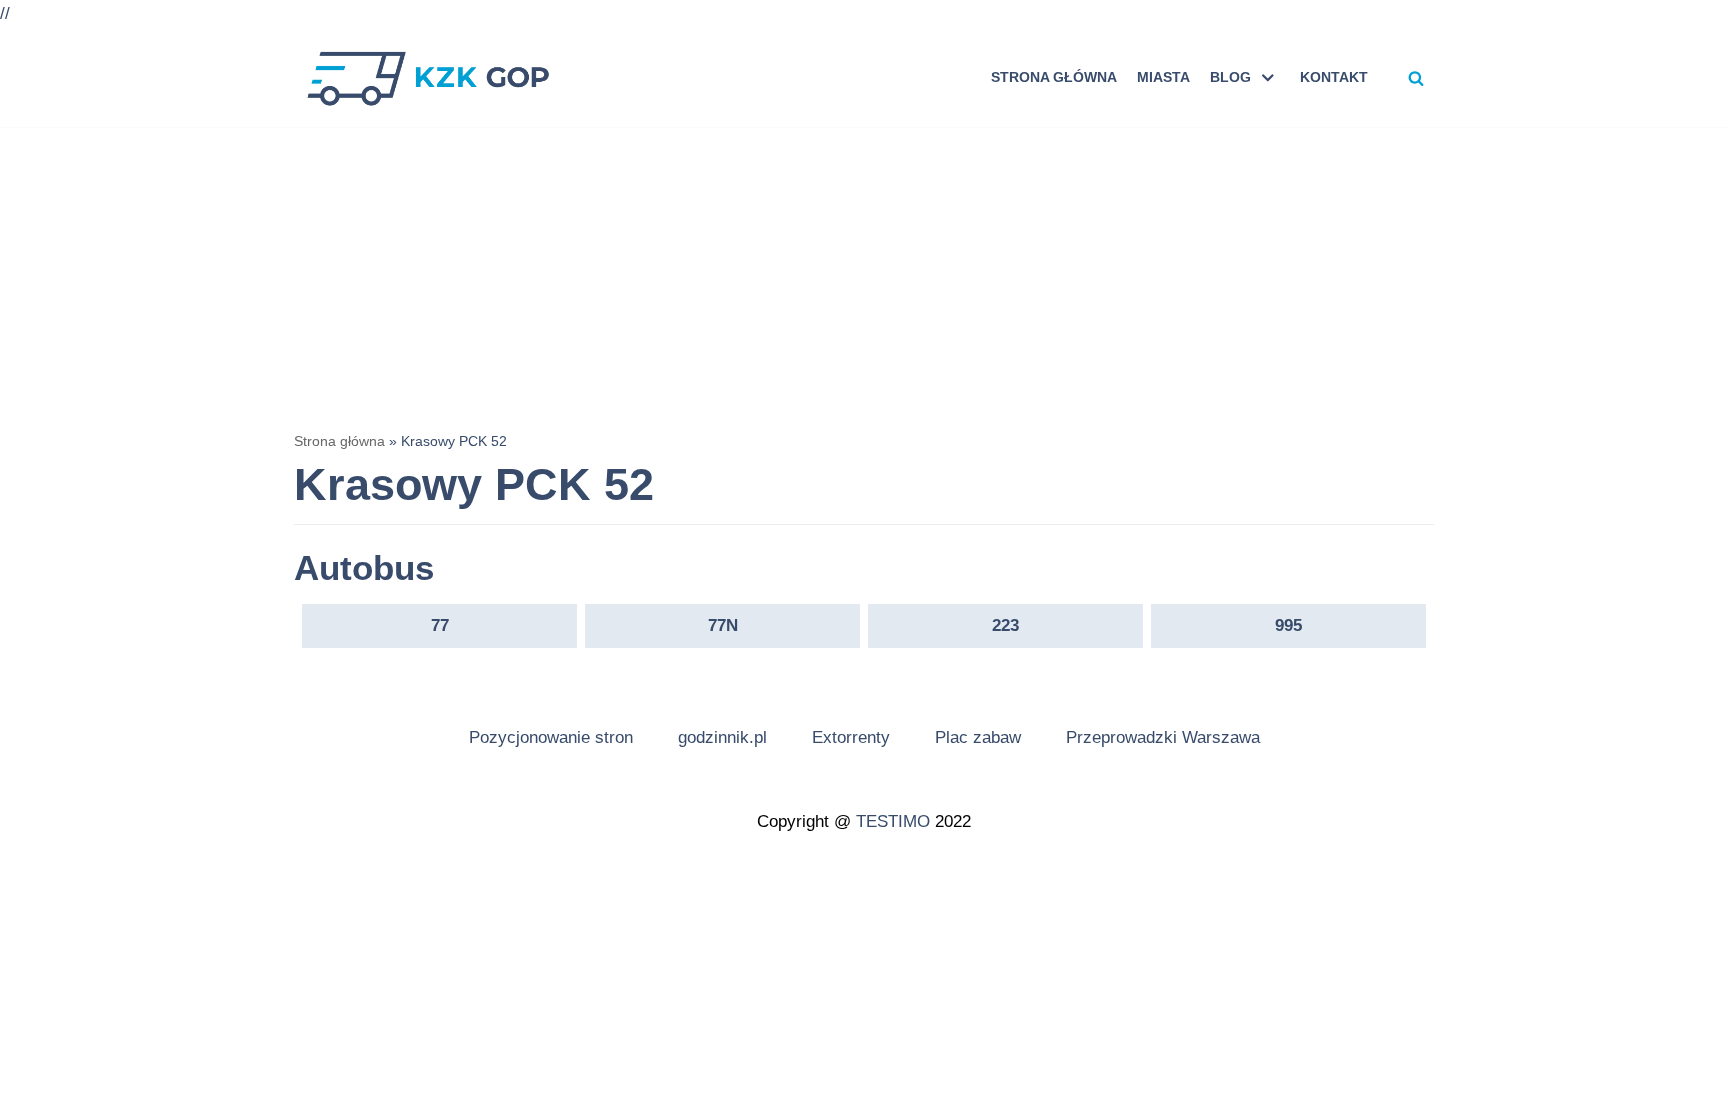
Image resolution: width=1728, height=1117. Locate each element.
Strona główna (1054, 77)
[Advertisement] (864, 277)
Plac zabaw (978, 737)
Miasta (1163, 77)
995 (1288, 625)
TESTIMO (893, 821)
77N (723, 625)
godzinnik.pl (722, 737)
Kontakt (1334, 77)
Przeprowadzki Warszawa (1163, 737)
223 (1005, 625)
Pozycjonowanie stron (551, 737)
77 (440, 625)
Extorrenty (851, 737)
